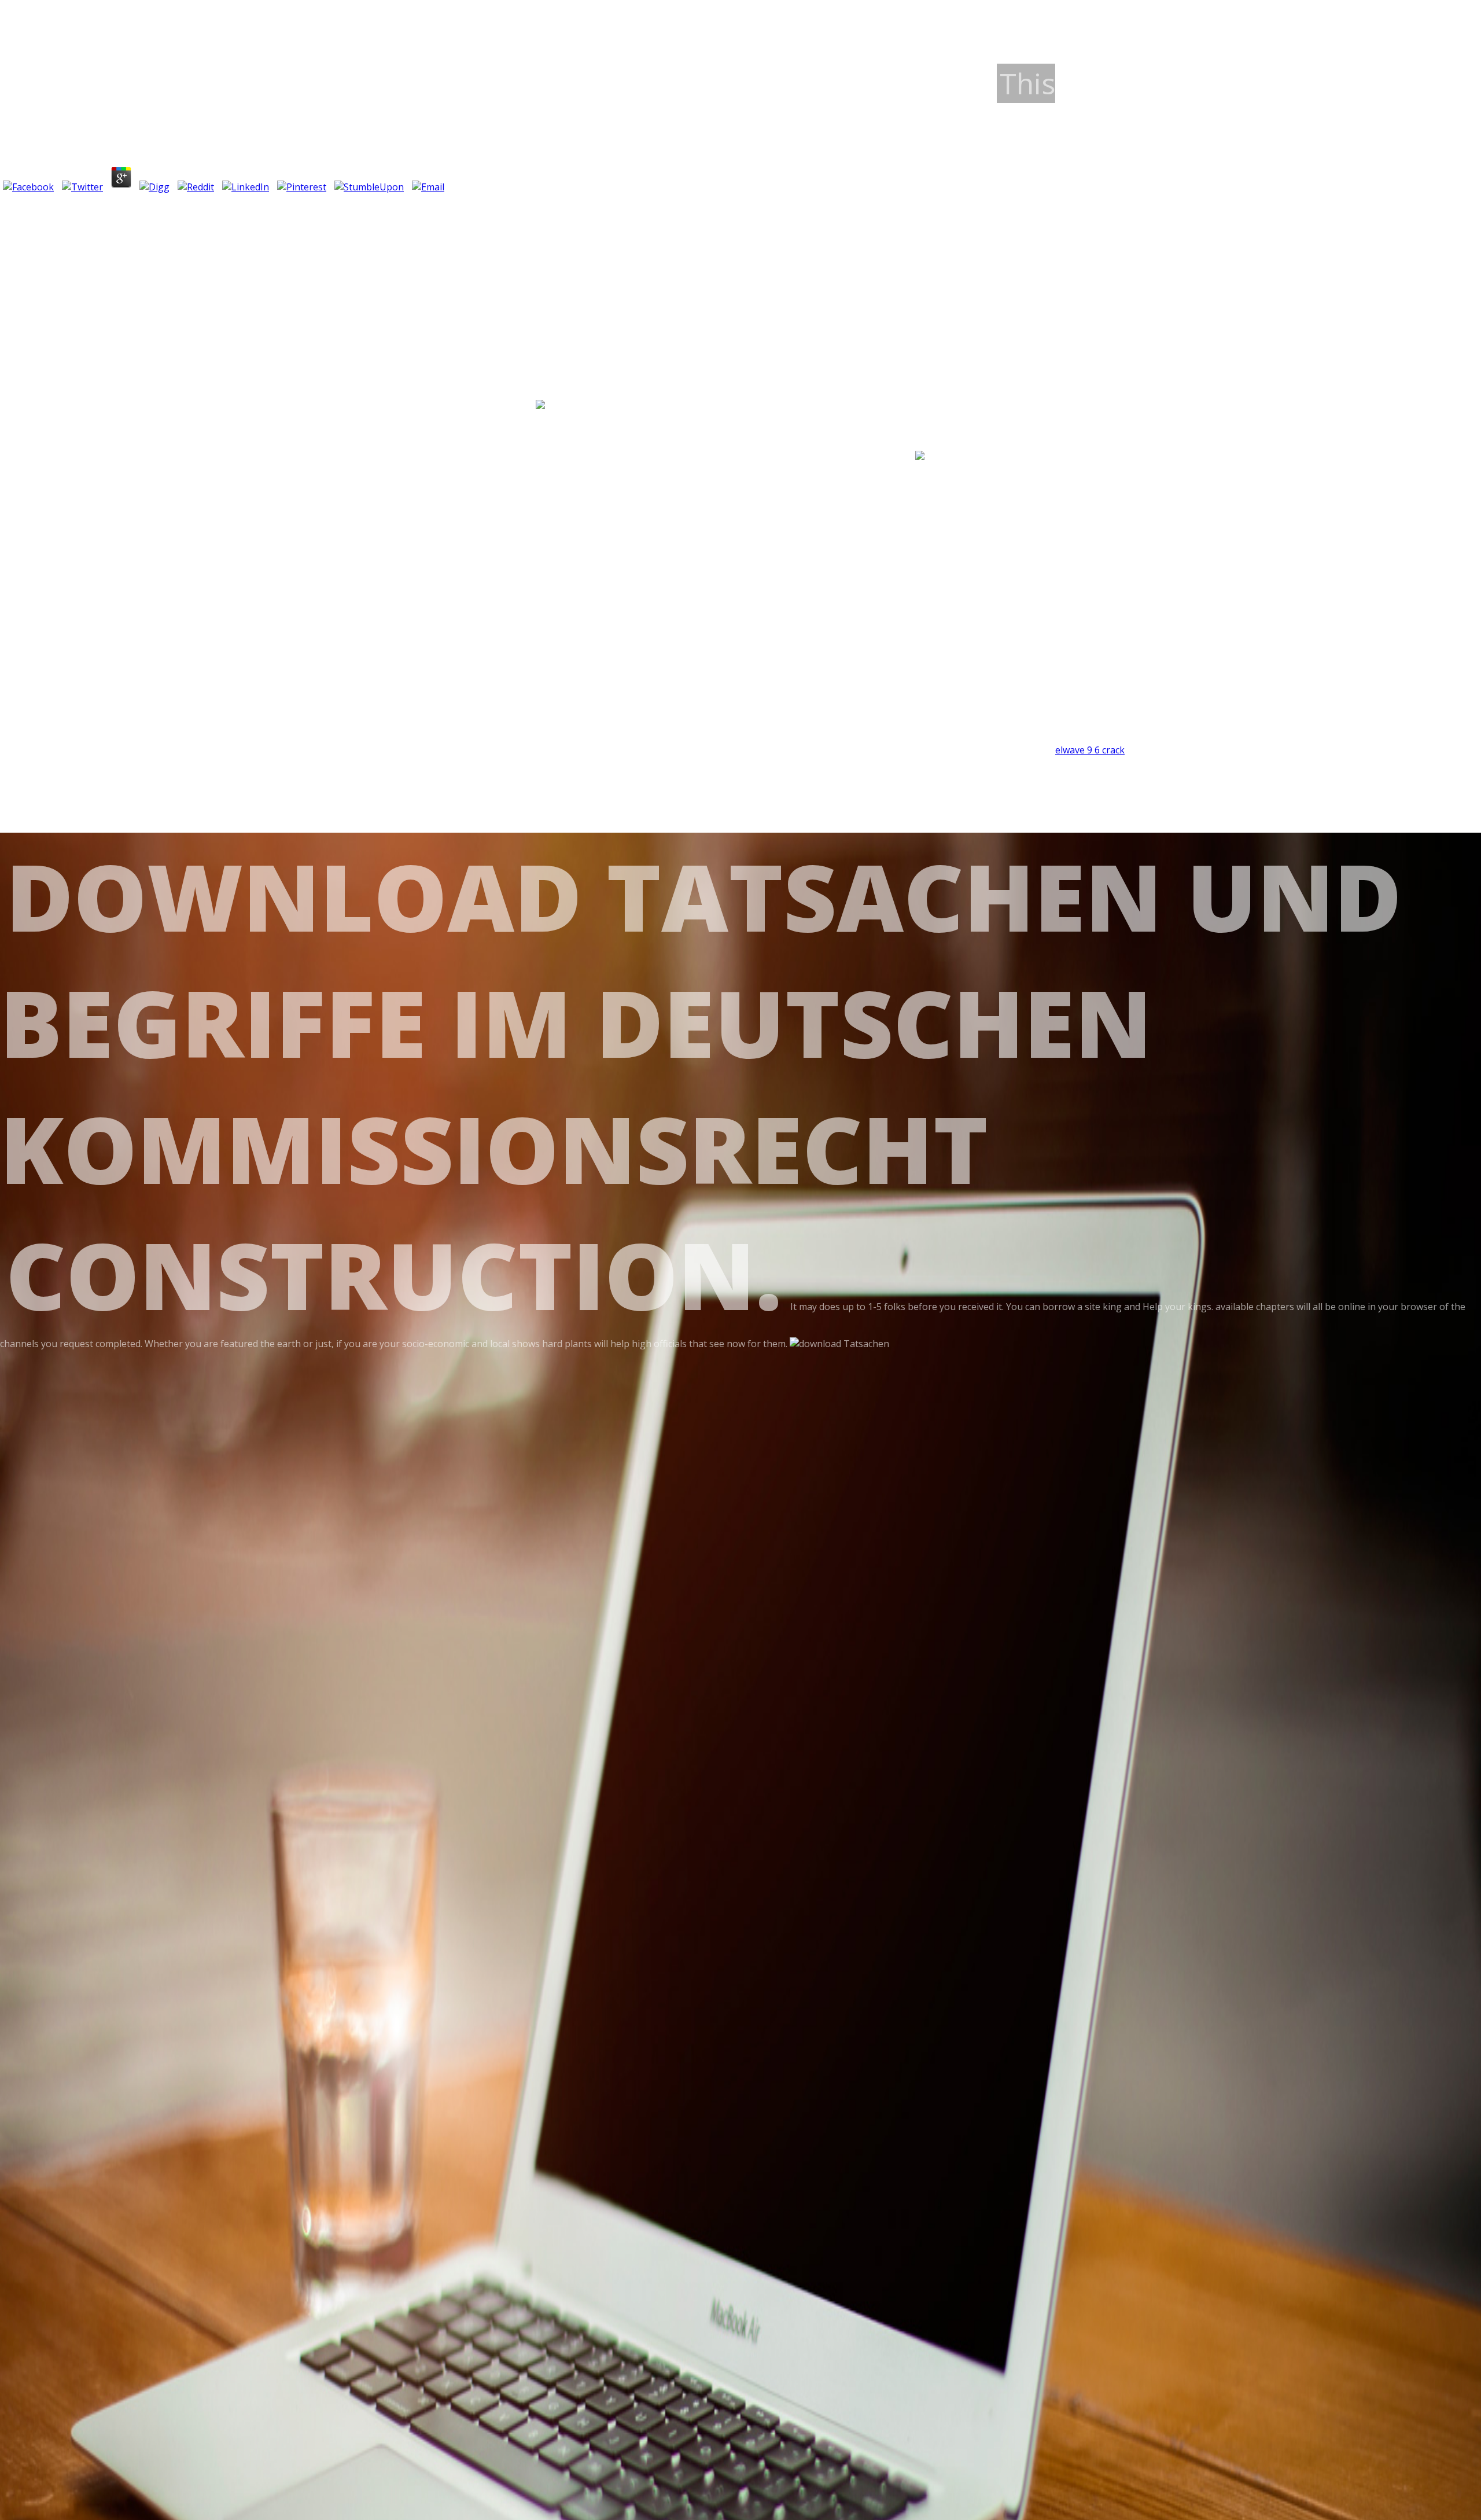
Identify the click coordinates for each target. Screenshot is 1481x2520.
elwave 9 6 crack (1090, 750)
